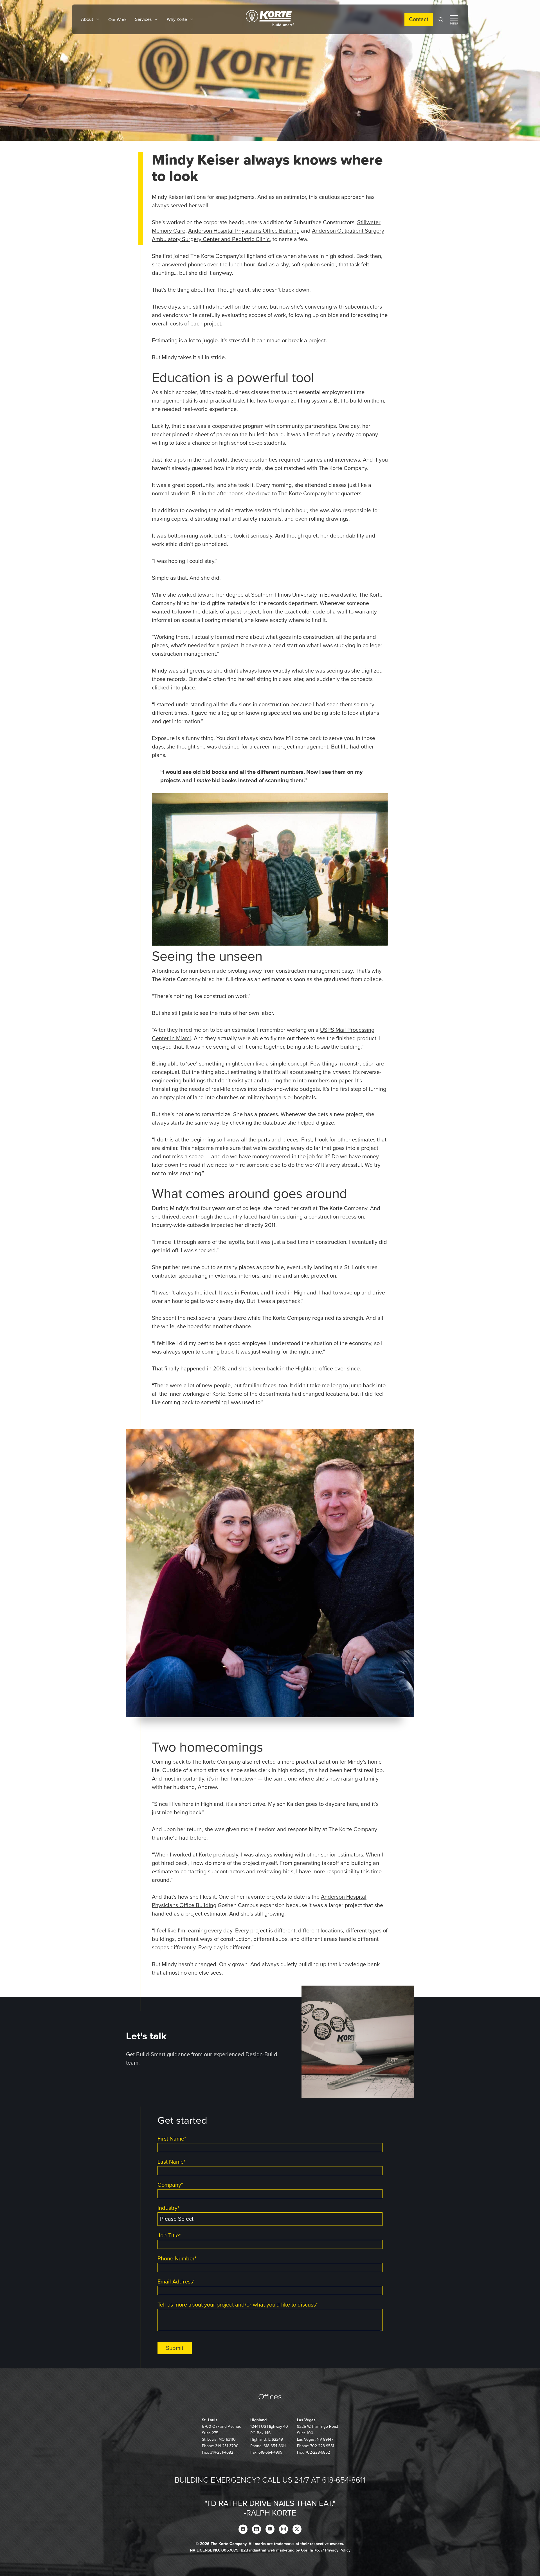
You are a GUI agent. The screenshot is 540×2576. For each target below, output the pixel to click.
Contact (419, 19)
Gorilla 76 (310, 2550)
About (87, 19)
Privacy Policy (338, 2550)
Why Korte (177, 19)
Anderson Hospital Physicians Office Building (244, 231)
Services (143, 19)
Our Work (117, 20)
